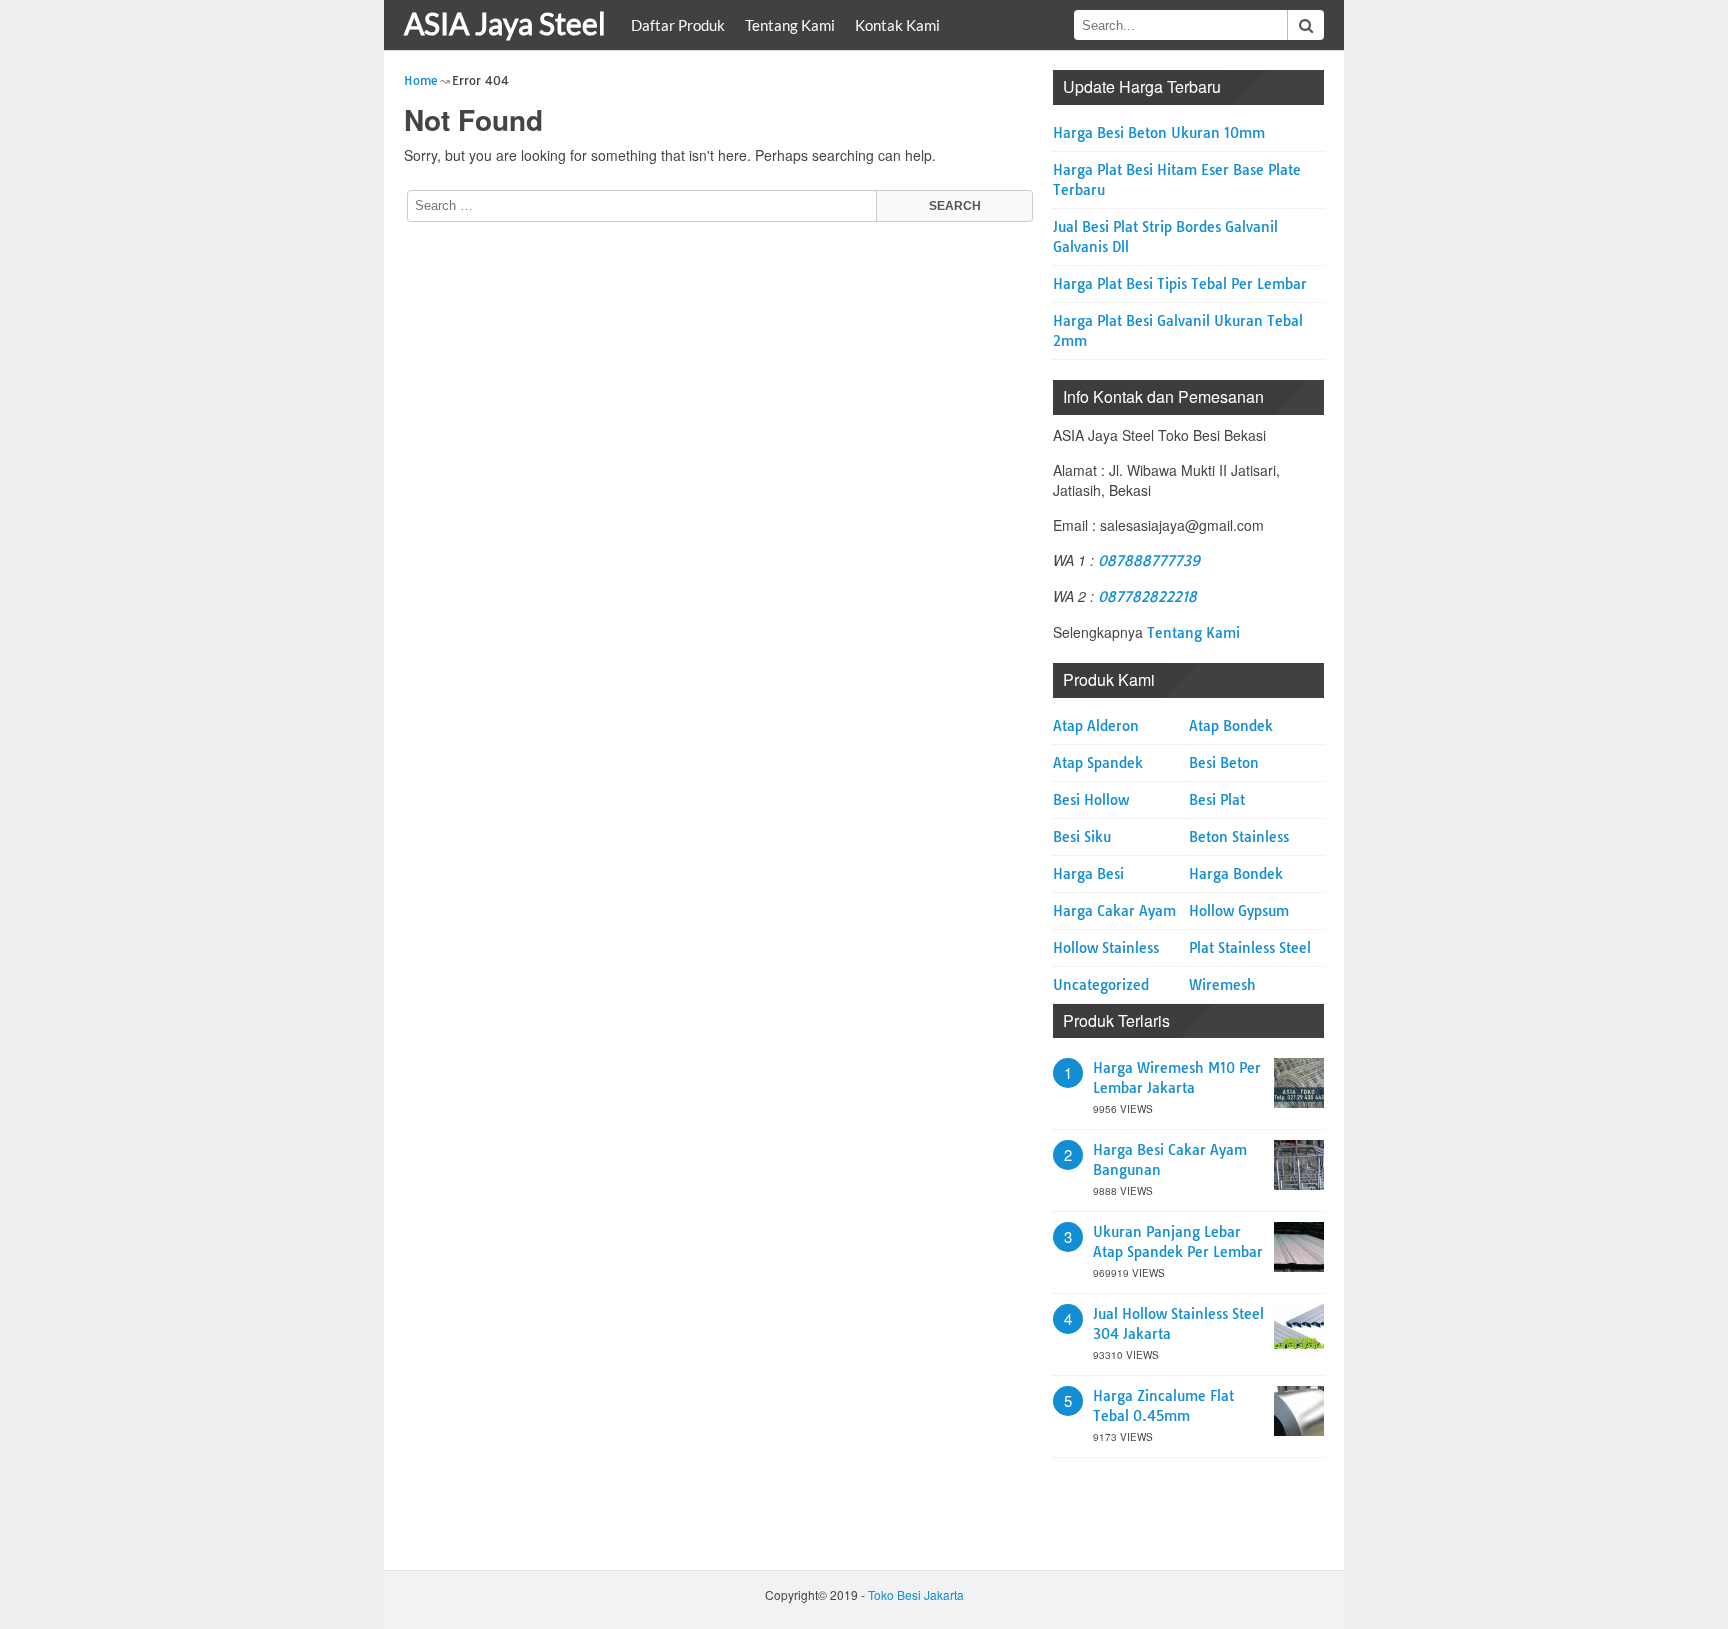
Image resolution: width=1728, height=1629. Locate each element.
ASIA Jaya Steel (505, 23)
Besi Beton (1224, 763)
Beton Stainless (1239, 837)
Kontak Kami (897, 25)
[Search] (1306, 25)
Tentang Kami (790, 25)
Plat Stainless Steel (1250, 948)
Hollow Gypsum (1239, 911)
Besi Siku (1082, 837)
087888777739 (1149, 561)
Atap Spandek (1098, 763)
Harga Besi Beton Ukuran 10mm (1159, 133)
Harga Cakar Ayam (1114, 911)
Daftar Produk (678, 25)
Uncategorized (1101, 985)
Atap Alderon (1096, 726)
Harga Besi (1088, 874)
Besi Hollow (1091, 800)
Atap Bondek (1231, 726)
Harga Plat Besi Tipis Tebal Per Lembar (1180, 284)
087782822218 (1147, 597)
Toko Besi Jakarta (916, 1594)
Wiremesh (1222, 985)
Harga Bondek (1236, 874)
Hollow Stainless (1106, 948)
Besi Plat (1217, 800)
